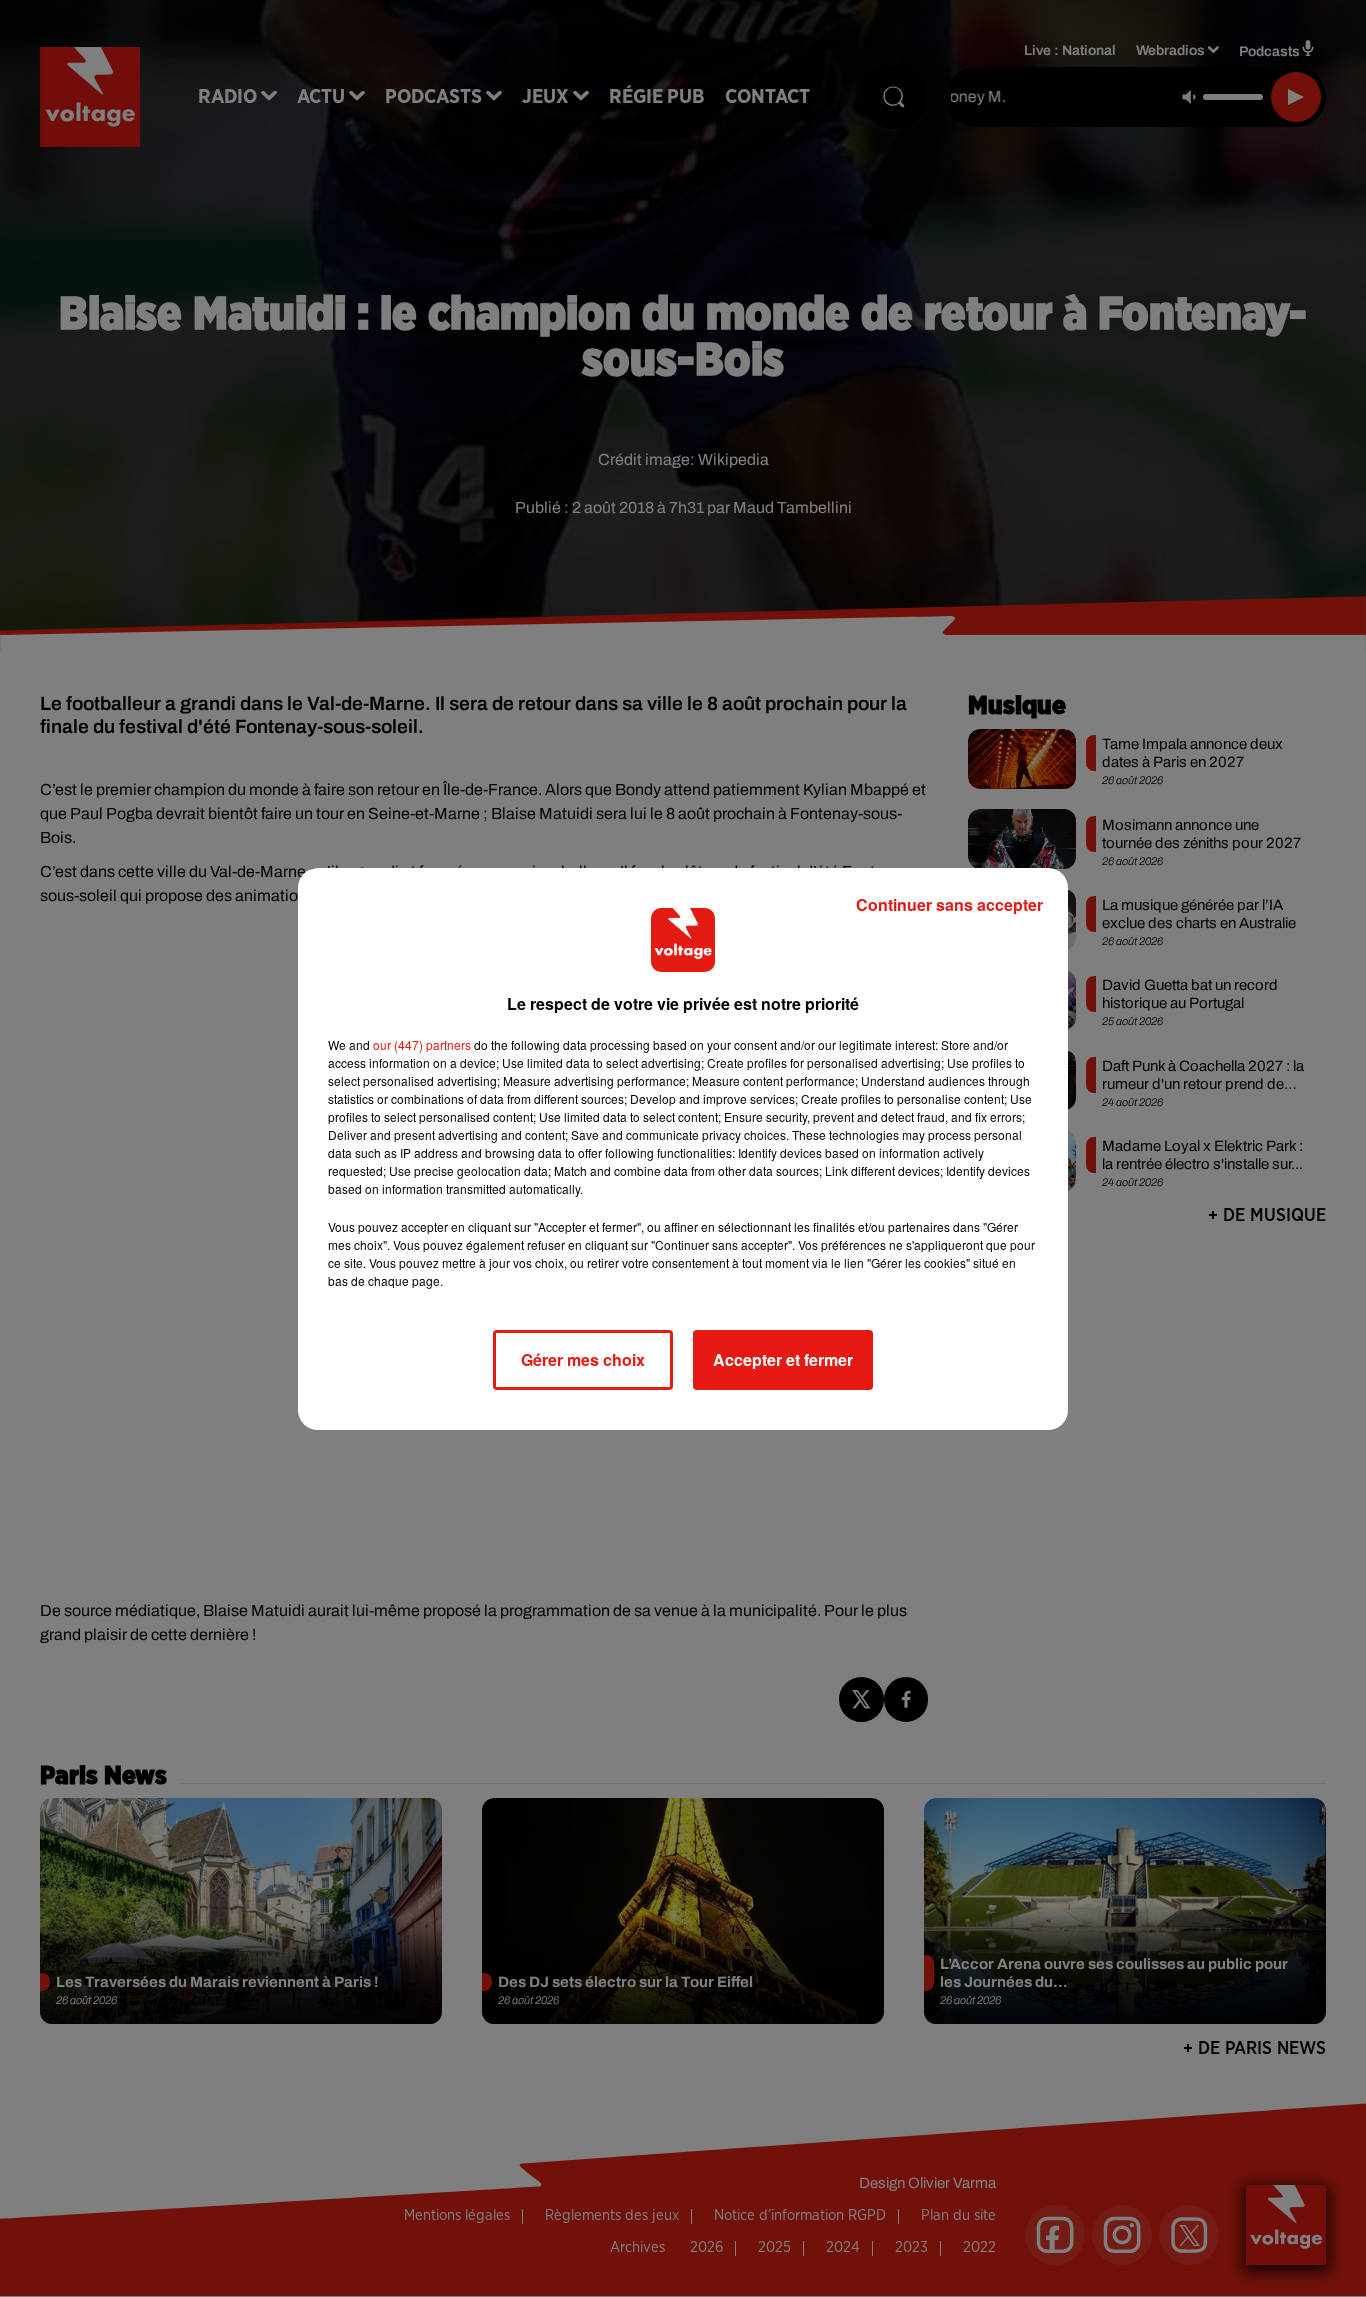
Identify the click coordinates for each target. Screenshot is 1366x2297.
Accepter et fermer (783, 1359)
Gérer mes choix (583, 1359)
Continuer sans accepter (949, 904)
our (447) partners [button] (422, 1044)
